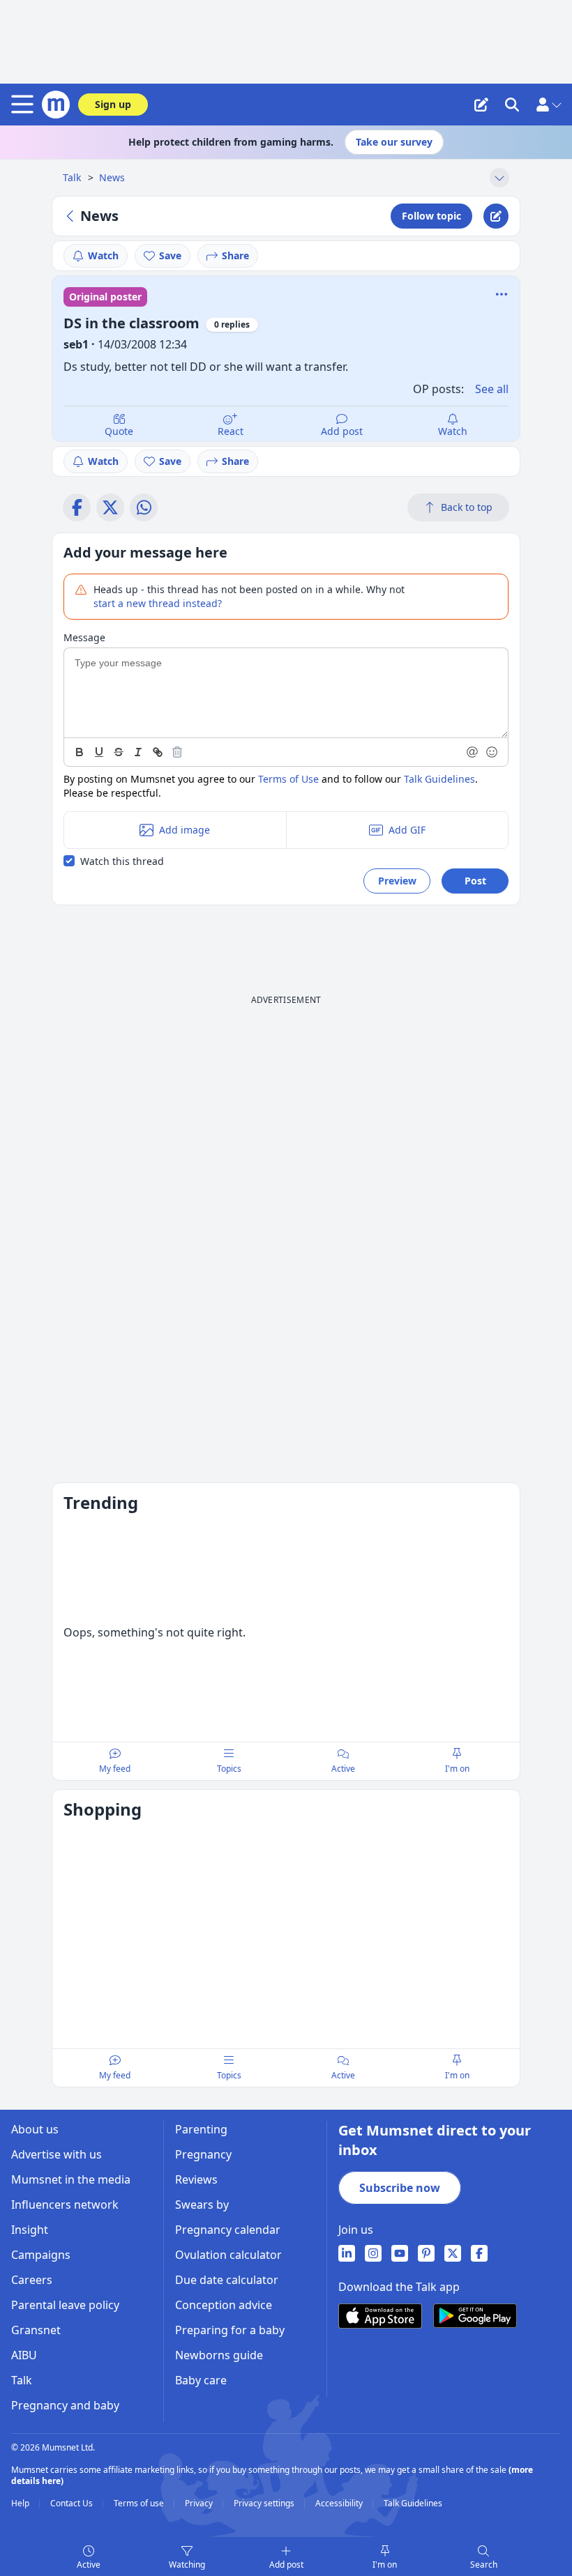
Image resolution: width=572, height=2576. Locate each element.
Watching (187, 2564)
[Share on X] (110, 507)
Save (170, 255)
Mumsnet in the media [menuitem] (71, 2179)
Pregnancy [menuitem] (203, 2154)
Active (89, 2564)
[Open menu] (25, 105)
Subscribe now (400, 2188)
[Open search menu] (512, 105)
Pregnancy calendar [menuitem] (228, 2230)
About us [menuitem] (35, 2129)
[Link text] (158, 752)
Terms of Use (288, 779)
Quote (119, 431)
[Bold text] (80, 752)
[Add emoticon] (492, 752)
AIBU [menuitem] (24, 2355)
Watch (103, 255)
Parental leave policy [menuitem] (65, 2305)
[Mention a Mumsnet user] (473, 752)
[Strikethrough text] (119, 752)
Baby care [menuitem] (201, 2380)
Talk (73, 177)
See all (492, 389)
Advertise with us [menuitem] (57, 2154)
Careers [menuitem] (32, 2280)
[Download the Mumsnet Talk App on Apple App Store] (380, 2316)
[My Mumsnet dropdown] (548, 105)
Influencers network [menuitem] (65, 2205)
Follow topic (431, 216)
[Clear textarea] (177, 752)
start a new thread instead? (158, 603)
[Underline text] (99, 752)
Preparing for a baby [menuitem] (230, 2330)
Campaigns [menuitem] (41, 2255)
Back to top (467, 507)
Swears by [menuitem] (202, 2205)
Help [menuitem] (21, 2504)
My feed (115, 1769)
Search (484, 2564)
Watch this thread (122, 861)
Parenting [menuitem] (201, 2129)
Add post (342, 431)
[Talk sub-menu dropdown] (499, 178)
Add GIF (407, 830)
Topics (229, 1769)
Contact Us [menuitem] (73, 2504)
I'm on (385, 2564)
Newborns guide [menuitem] (219, 2355)
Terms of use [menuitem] (140, 2504)
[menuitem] (347, 2253)
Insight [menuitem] (30, 2230)
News (112, 177)
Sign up (113, 104)
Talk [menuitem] (22, 2380)
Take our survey (394, 142)
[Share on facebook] (77, 507)
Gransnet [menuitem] (36, 2330)
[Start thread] (481, 105)
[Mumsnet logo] (56, 105)
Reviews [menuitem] (196, 2179)
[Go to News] (72, 216)
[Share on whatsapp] (144, 507)
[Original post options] (502, 294)
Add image (185, 830)
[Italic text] (138, 752)
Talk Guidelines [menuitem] (413, 2504)
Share (235, 255)
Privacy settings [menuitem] (265, 2504)
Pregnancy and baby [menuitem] (65, 2405)
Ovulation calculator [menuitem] (228, 2255)
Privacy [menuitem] (200, 2504)
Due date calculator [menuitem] (227, 2280)
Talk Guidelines (439, 779)
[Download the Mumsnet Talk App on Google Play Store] (475, 2316)
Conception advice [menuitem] (224, 2305)
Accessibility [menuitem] (340, 2504)
